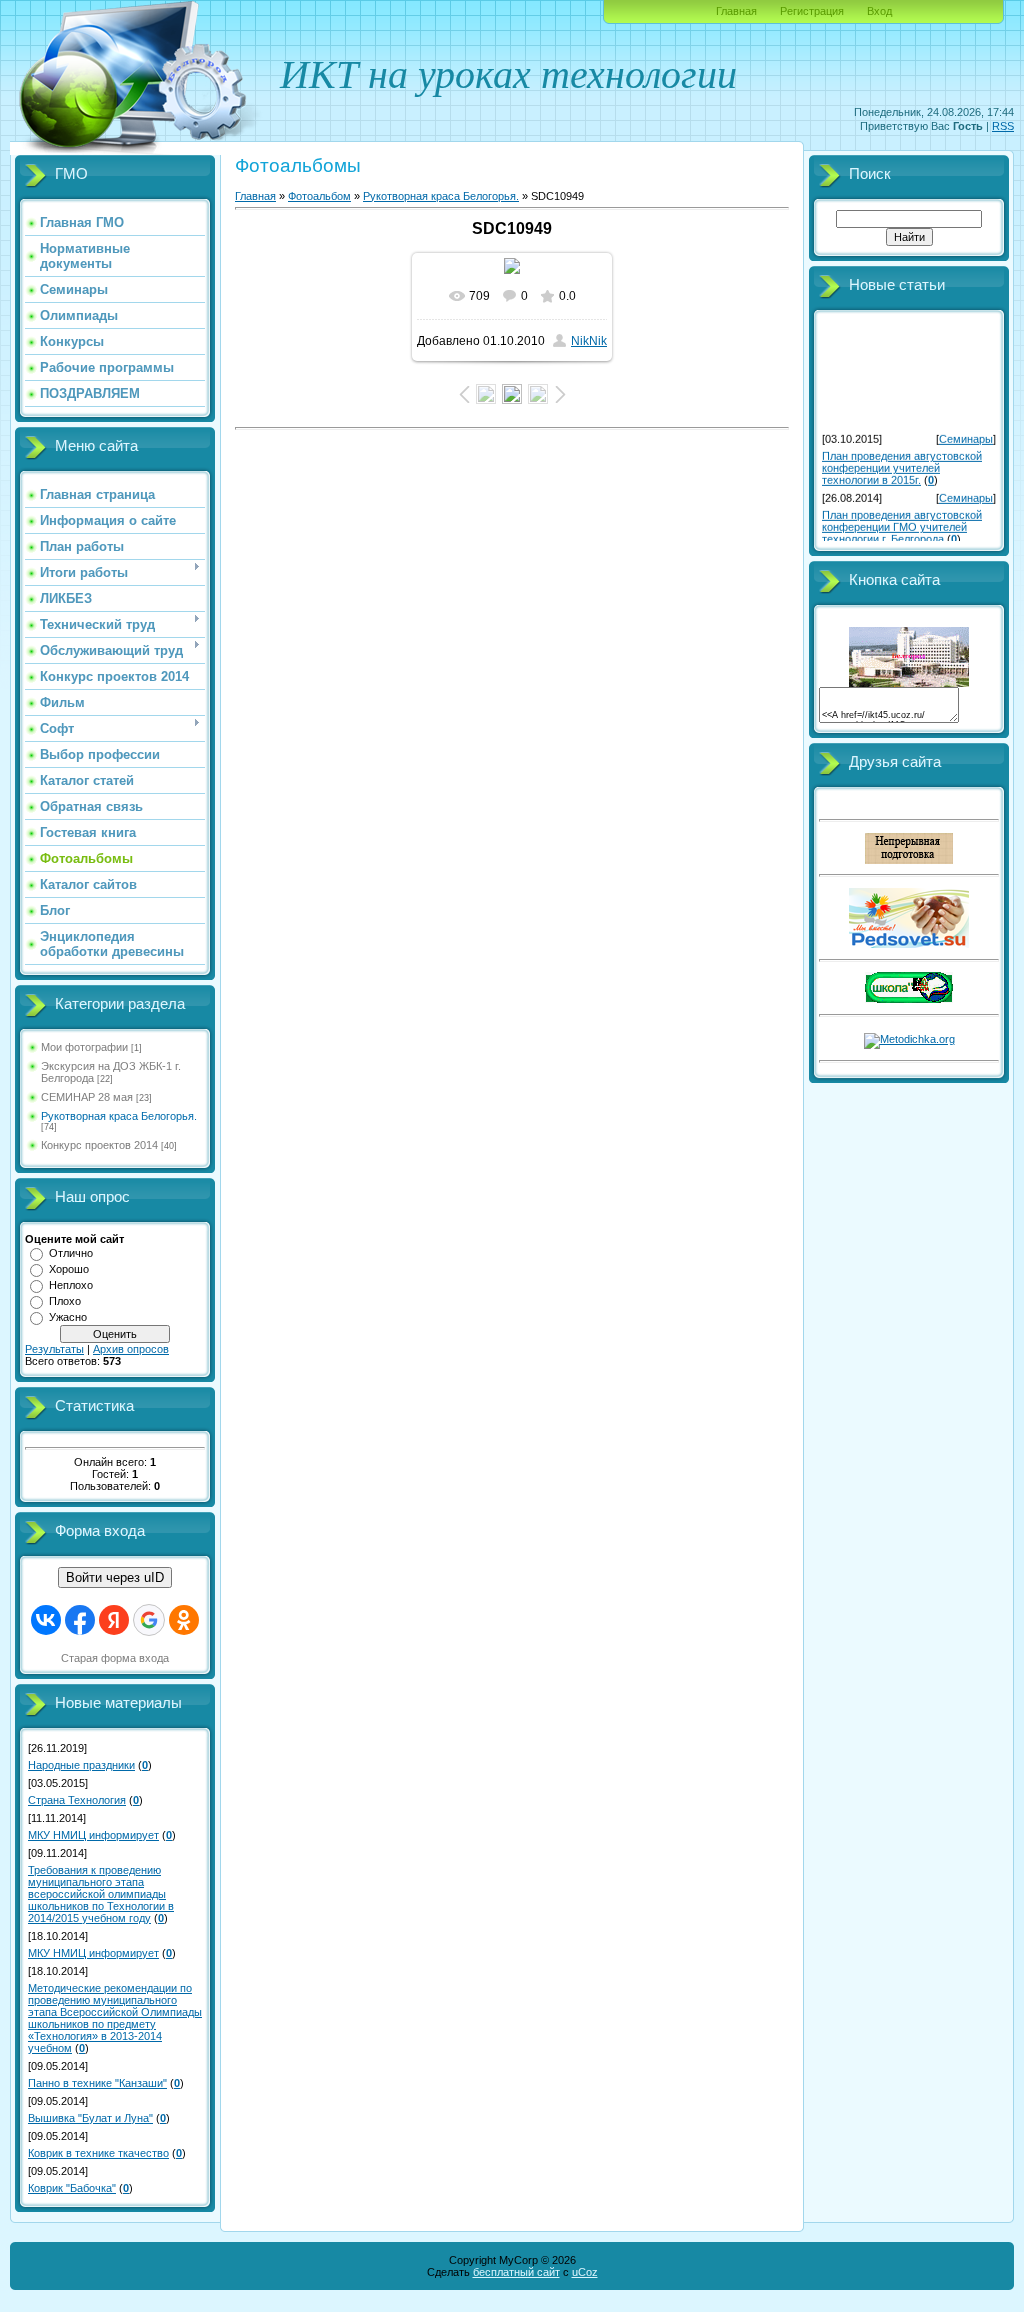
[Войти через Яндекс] (114, 1620)
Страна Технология (77, 1800)
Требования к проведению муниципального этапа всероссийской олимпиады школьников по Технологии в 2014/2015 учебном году (101, 1894)
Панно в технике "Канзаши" (97, 2083)
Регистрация (812, 11)
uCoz (585, 2272)
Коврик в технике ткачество (98, 2153)
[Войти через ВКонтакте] (46, 1620)
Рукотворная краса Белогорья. (119, 1116)
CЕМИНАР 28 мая (87, 1097)
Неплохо (71, 1285)
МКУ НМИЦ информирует (93, 1835)
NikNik (589, 341)
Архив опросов (131, 1349)
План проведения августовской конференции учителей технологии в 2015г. (902, 463)
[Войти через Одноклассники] (184, 1620)
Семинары (966, 434)
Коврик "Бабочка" (72, 2188)
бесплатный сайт (516, 2272)
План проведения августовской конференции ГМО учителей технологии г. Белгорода (902, 522)
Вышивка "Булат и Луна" (90, 2118)
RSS (1003, 126)
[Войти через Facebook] (80, 1620)
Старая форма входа (115, 1658)
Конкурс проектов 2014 (99, 1145)
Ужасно (68, 1317)
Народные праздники (81, 1765)
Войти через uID (115, 1577)
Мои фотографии (84, 1047)
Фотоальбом (319, 196)
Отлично (71, 1253)
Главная (736, 11)
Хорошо (69, 1269)
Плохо (65, 1301)
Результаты (54, 1349)
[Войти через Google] (149, 1620)
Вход (879, 11)
